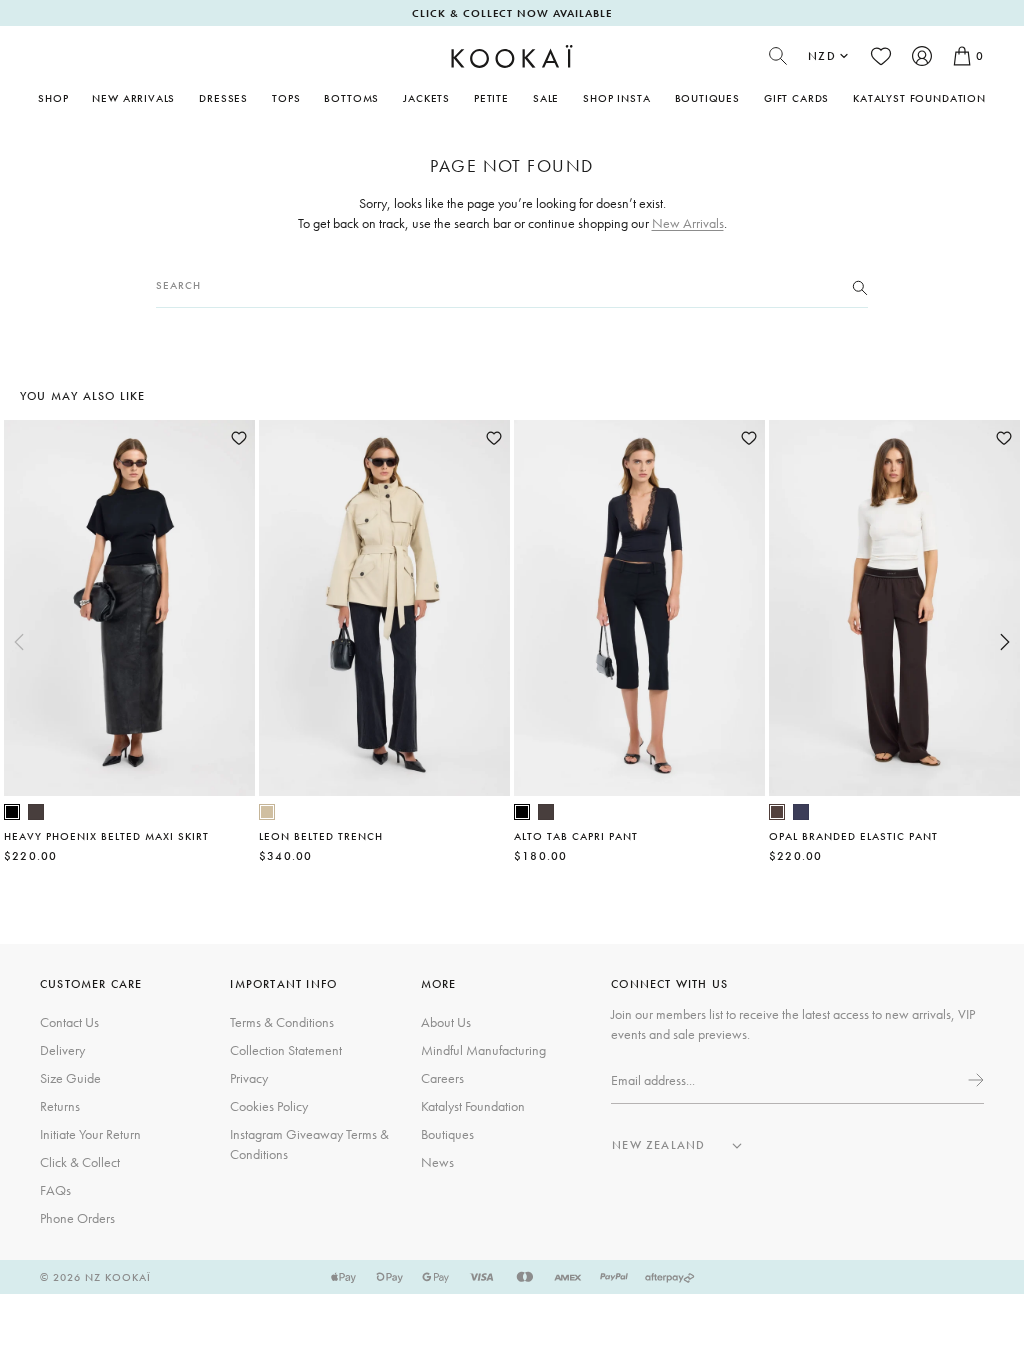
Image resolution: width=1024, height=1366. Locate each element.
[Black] (12, 812)
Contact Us (69, 1022)
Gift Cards (796, 98)
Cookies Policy (269, 1106)
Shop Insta (616, 98)
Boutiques (707, 98)
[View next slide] (1005, 642)
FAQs (55, 1190)
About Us (446, 1022)
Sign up (974, 1080)
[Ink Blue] (801, 812)
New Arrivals (133, 98)
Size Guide (70, 1078)
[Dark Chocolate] (36, 812)
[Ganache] (777, 812)
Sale (546, 98)
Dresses (223, 98)
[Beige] (267, 812)
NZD (822, 56)
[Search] (860, 286)
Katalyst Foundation (919, 98)
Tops (286, 98)
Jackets (426, 98)
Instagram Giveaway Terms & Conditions (309, 1144)
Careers (442, 1078)
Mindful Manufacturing (483, 1050)
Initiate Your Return (90, 1134)
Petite (491, 98)
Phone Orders (77, 1218)
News (437, 1162)
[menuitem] (133, 98)
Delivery (62, 1050)
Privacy (249, 1078)
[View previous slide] (19, 642)
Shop (53, 98)
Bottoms (351, 98)
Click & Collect (80, 1162)
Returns (60, 1106)
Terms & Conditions (282, 1022)
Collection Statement (286, 1050)
